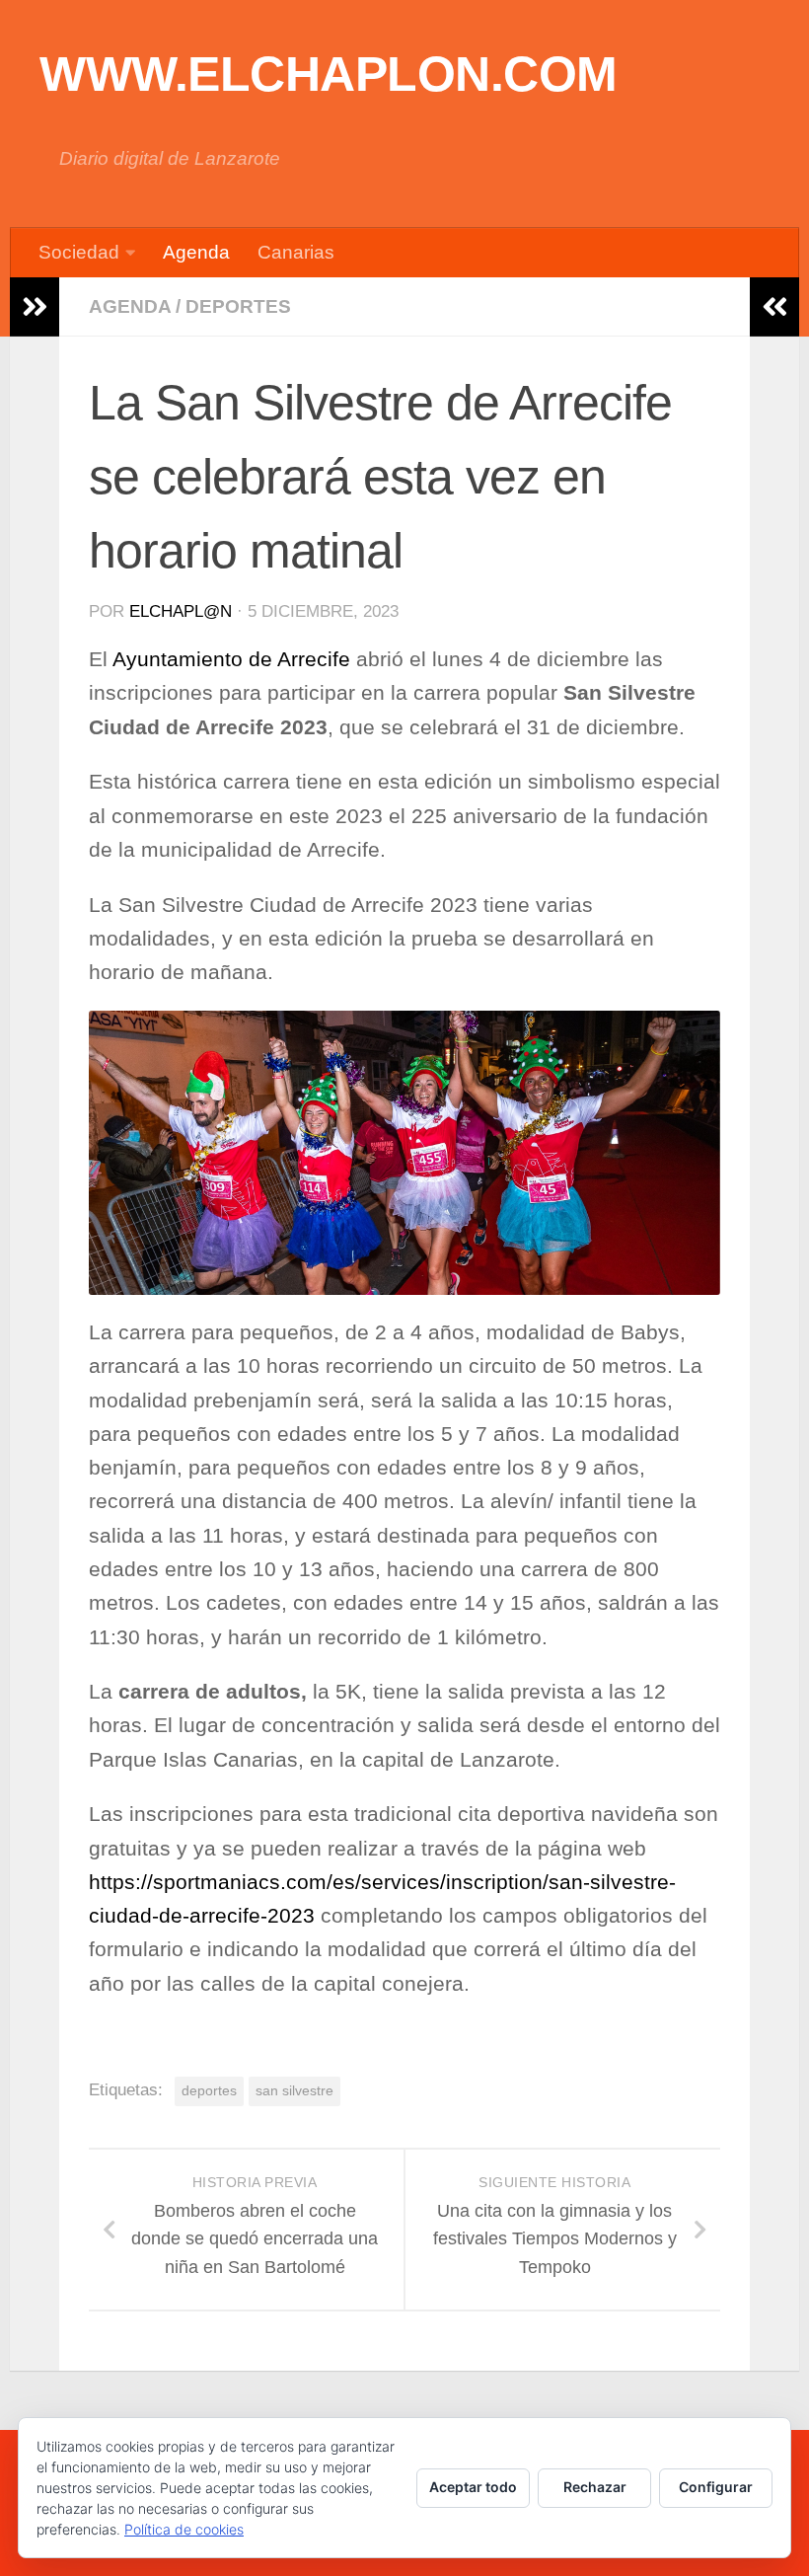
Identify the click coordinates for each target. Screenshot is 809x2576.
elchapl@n (181, 611)
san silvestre (294, 2090)
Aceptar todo (473, 2487)
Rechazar (595, 2487)
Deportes (238, 306)
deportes (209, 2090)
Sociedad (79, 252)
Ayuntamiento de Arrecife (231, 659)
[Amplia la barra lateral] (35, 307)
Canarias (296, 252)
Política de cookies (184, 2529)
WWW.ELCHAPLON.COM (329, 74)
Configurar (716, 2487)
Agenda (196, 252)
